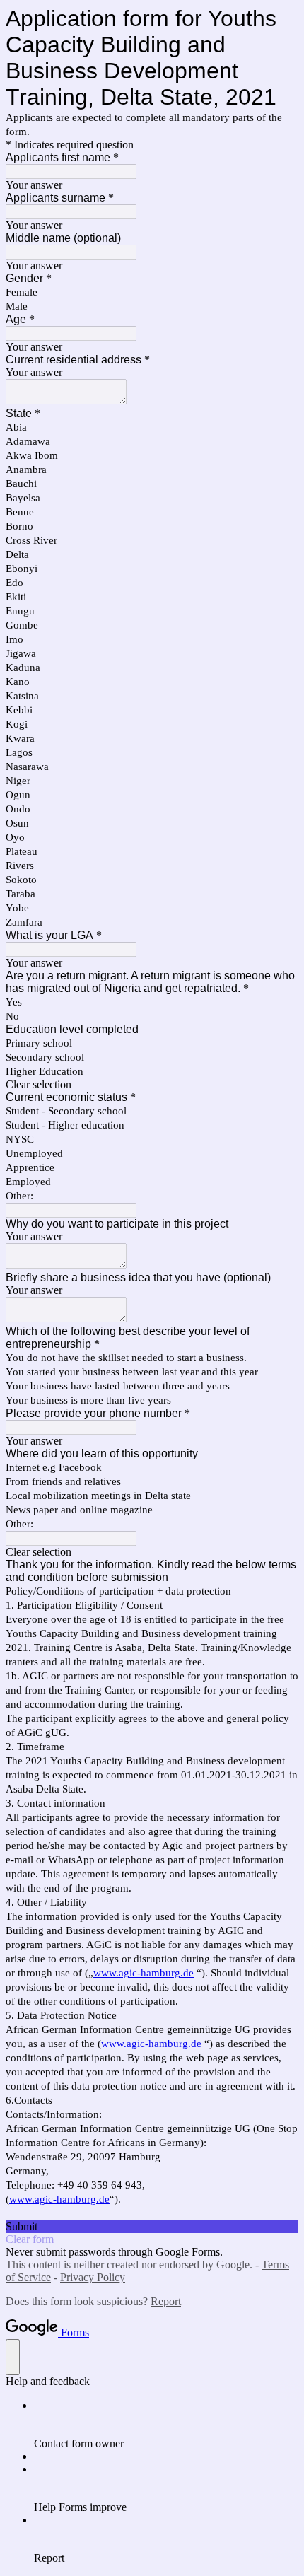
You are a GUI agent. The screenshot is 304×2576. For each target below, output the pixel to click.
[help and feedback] (13, 2357)
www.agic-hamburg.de (144, 1973)
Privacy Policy (93, 2277)
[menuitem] (166, 2425)
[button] (152, 1085)
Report (166, 2301)
